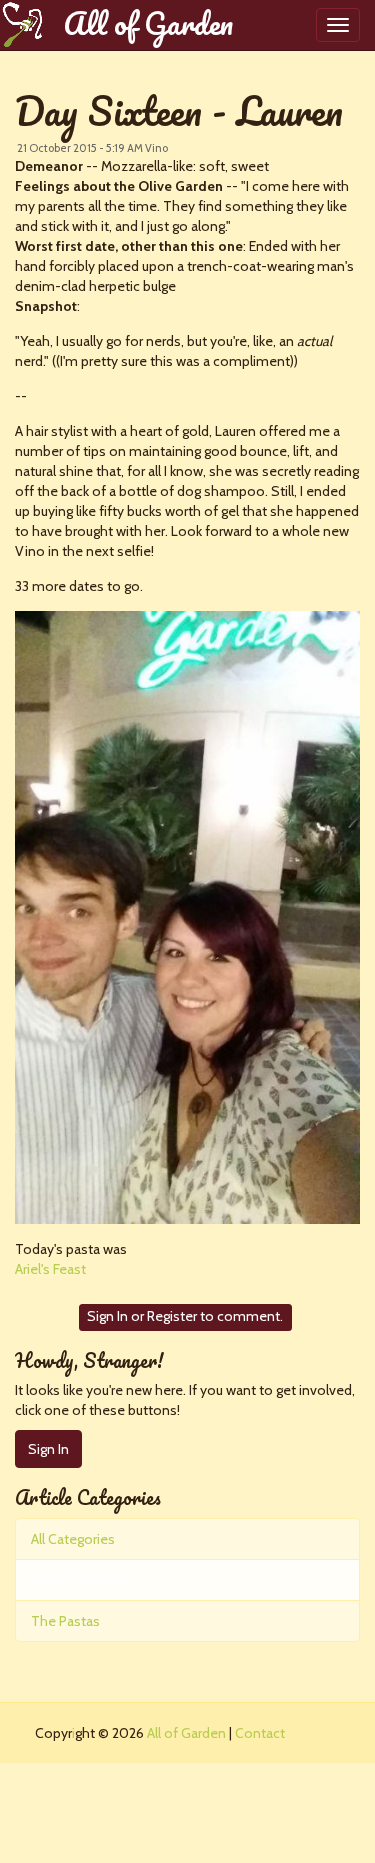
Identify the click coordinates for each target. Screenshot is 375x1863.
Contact (260, 1733)
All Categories (73, 1539)
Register (172, 1316)
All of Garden (148, 24)
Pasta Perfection (82, 1580)
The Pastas (65, 1621)
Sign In (107, 1316)
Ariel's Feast (50, 1269)
